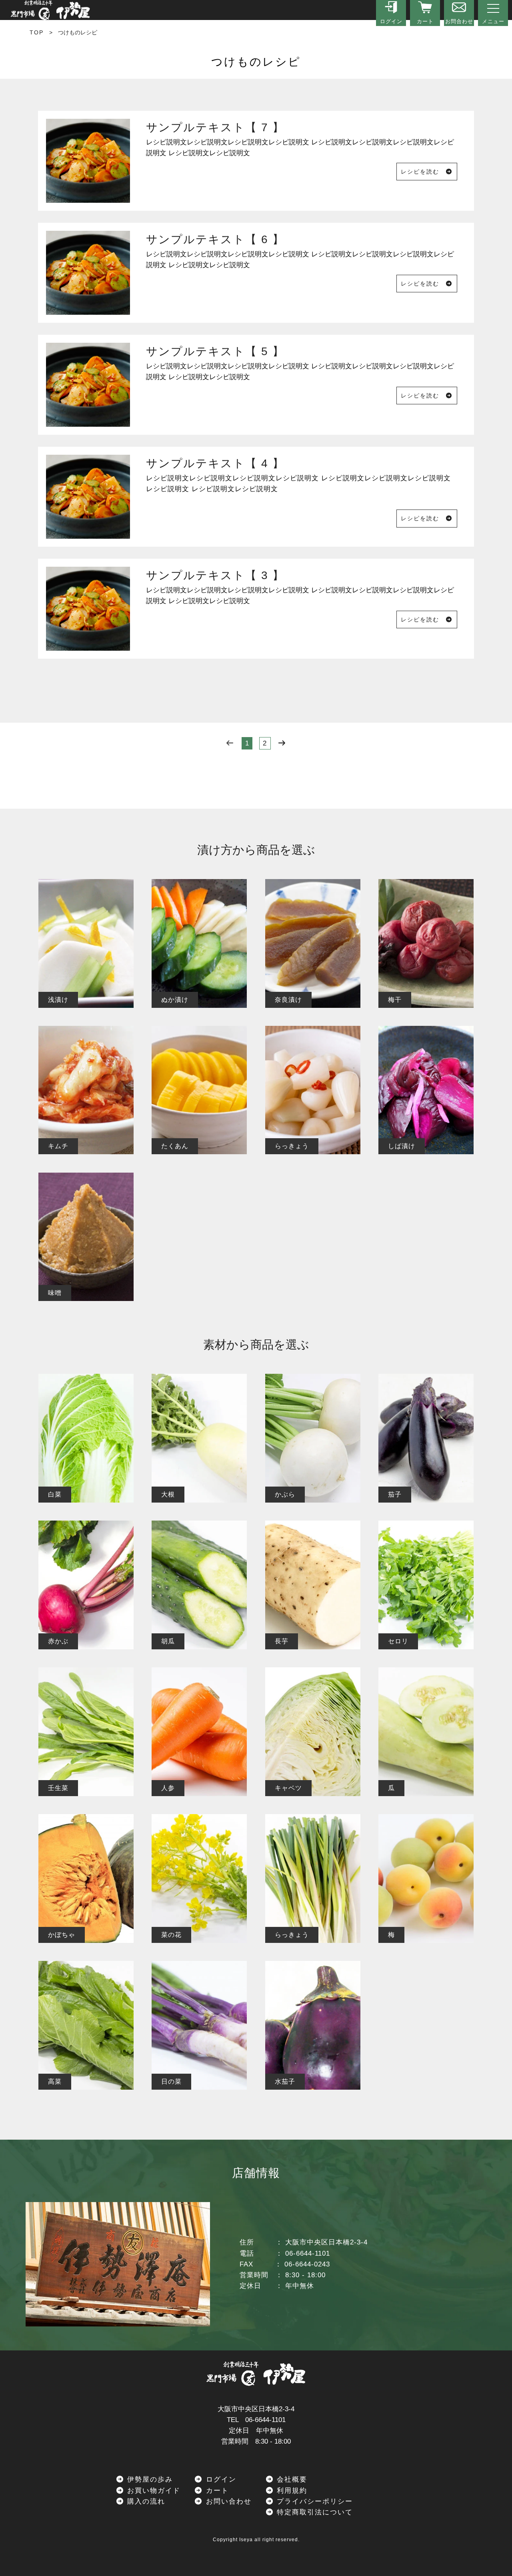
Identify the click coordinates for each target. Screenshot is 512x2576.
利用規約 (291, 2491)
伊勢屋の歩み (149, 2479)
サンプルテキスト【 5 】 (215, 351)
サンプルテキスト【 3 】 (215, 575)
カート (216, 2491)
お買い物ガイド (152, 2491)
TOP (37, 32)
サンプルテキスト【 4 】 (215, 463)
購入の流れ (145, 2501)
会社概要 (291, 2479)
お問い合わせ (227, 2501)
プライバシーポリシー (313, 2501)
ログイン (220, 2479)
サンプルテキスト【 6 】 (215, 239)
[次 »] (282, 743)
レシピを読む (423, 172)
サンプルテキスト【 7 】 (215, 127)
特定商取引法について (313, 2512)
